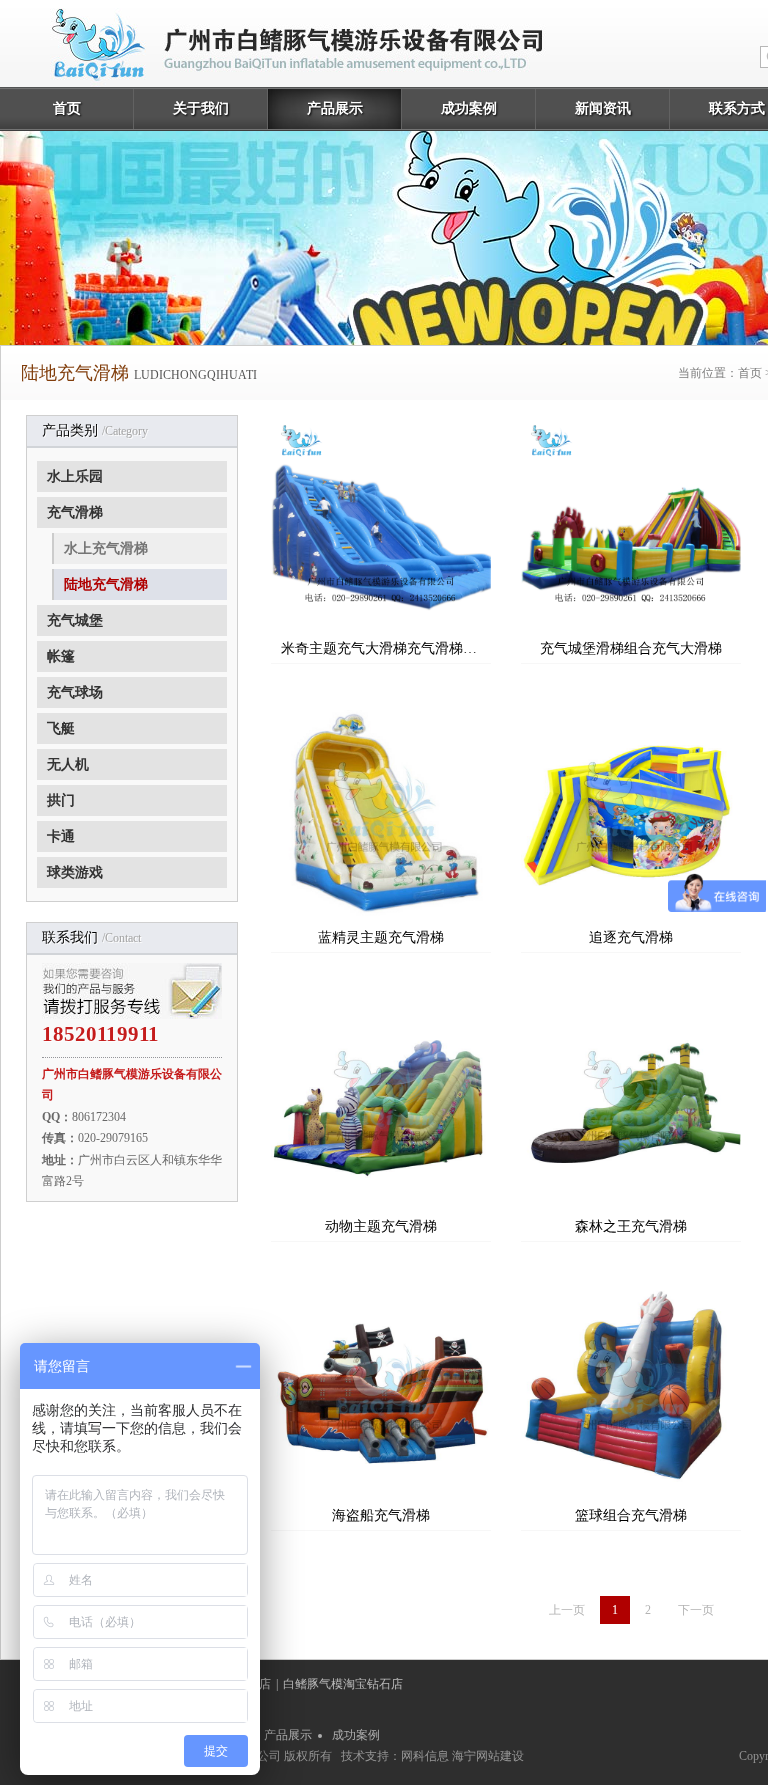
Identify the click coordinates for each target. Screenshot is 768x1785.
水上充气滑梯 (106, 548)
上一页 (567, 1610)
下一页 (696, 1610)
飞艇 (61, 728)
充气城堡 (75, 620)
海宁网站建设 (488, 1756)
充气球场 (75, 692)
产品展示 (335, 108)
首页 (67, 108)
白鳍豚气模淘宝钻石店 (343, 1684)
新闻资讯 (603, 108)
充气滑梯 (75, 512)
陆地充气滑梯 (106, 584)
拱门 (61, 800)
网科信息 (425, 1756)
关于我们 (201, 108)
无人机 (68, 764)
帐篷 (61, 656)
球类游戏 (75, 872)
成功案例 (469, 108)
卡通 (61, 836)
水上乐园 (75, 476)
